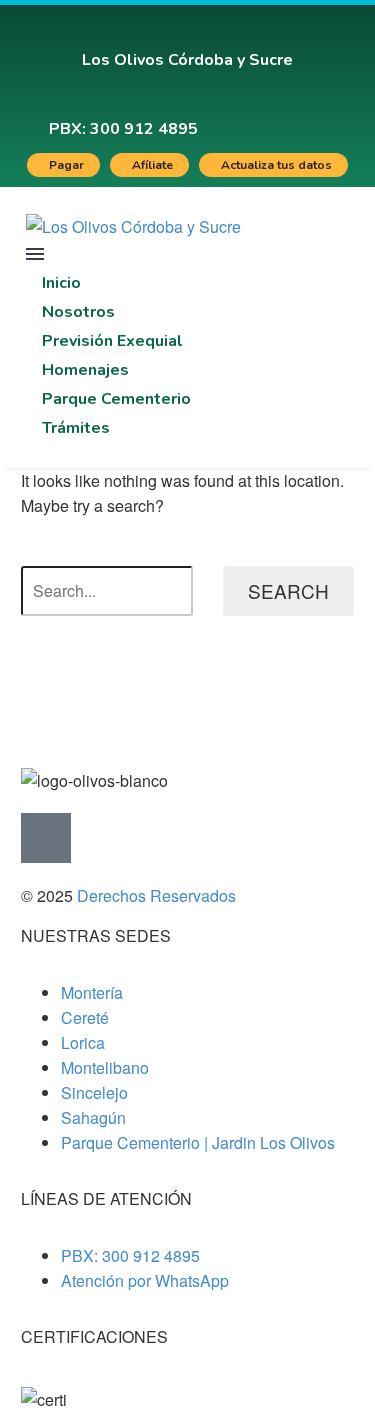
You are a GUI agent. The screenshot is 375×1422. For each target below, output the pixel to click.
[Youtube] (333, 116)
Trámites (76, 428)
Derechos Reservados (156, 895)
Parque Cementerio (116, 399)
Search (288, 590)
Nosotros (78, 312)
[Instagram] (301, 116)
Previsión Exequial (112, 341)
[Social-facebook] (269, 116)
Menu (35, 254)
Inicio (61, 283)
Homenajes (85, 370)
